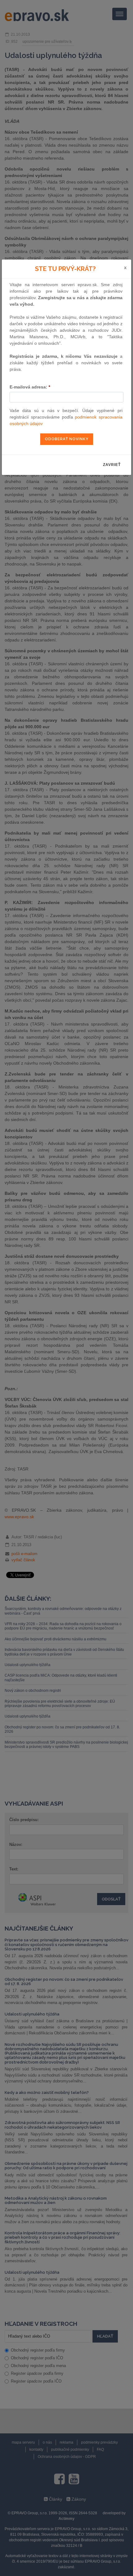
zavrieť (112, 465)
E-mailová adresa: (30, 387)
